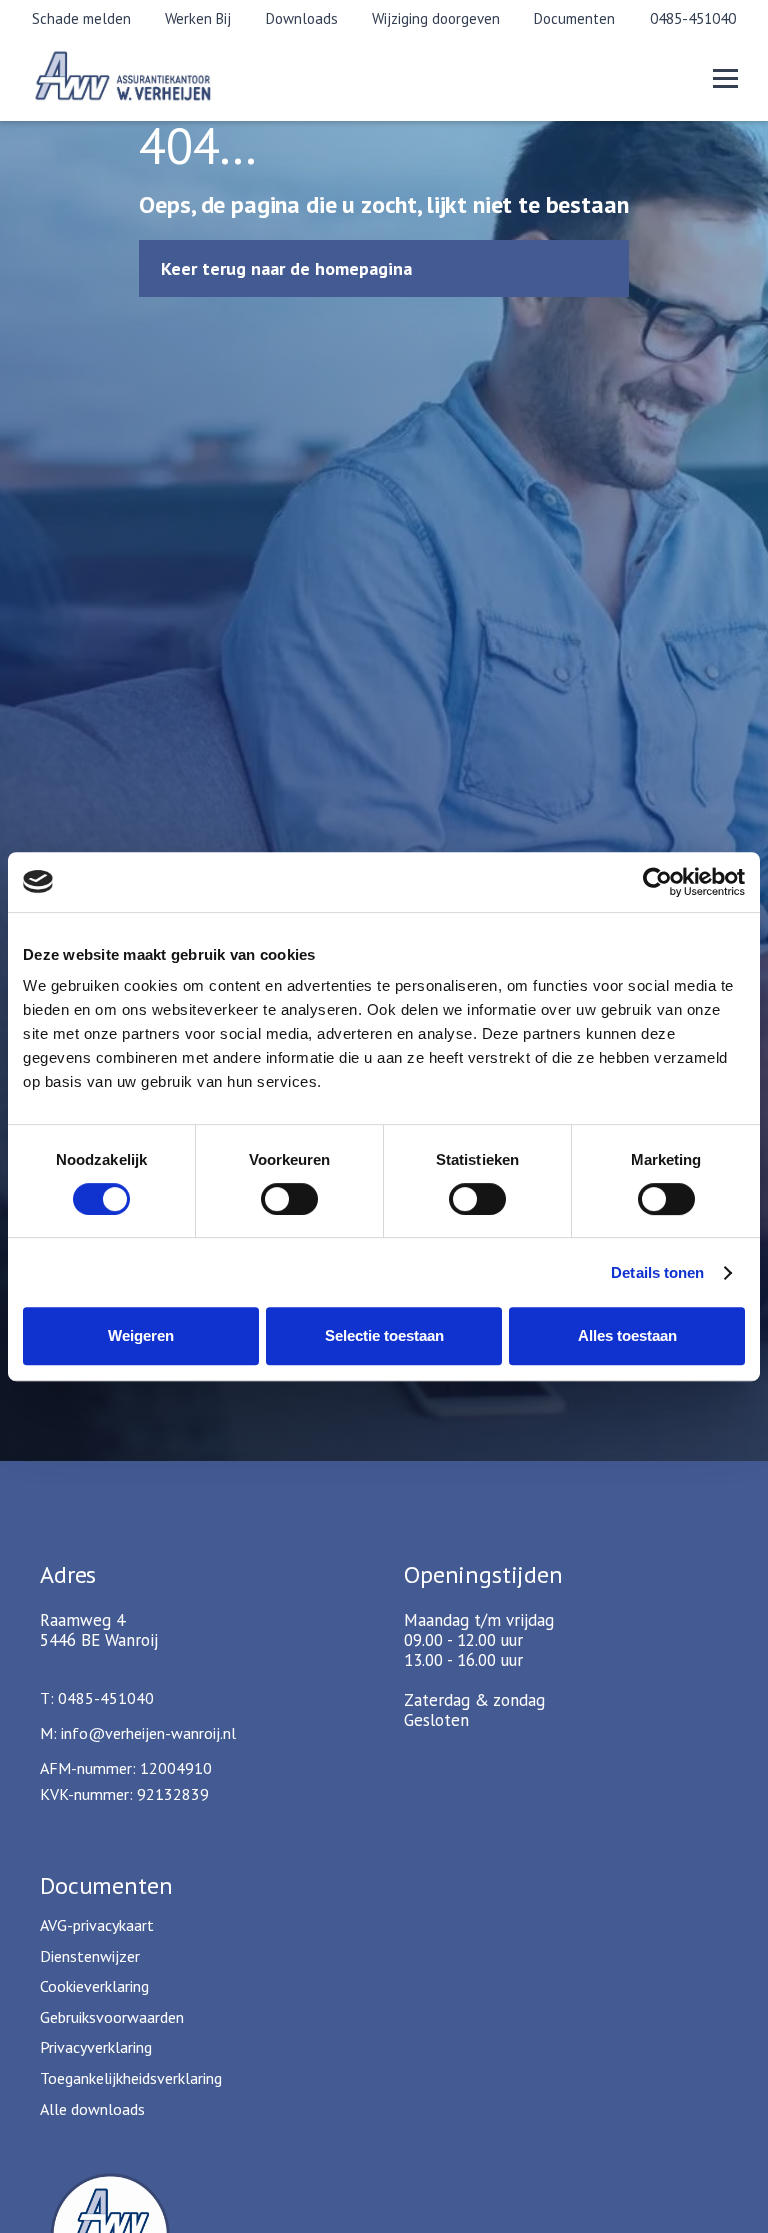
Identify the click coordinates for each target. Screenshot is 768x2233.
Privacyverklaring (96, 2047)
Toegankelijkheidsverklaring (131, 2078)
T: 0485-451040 (97, 1698)
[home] (150, 78)
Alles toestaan (627, 1335)
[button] (725, 78)
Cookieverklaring (94, 1986)
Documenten (574, 18)
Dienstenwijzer (90, 1956)
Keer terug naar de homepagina (286, 268)
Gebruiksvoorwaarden (112, 2017)
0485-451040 (693, 18)
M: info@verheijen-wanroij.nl (138, 1733)
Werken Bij (198, 18)
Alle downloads (92, 2109)
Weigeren (141, 1335)
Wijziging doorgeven (436, 18)
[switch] (289, 1199)
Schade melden (81, 18)
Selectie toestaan (384, 1335)
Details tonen (657, 1272)
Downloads (302, 18)
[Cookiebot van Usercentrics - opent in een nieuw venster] (657, 882)
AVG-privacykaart (97, 1925)
